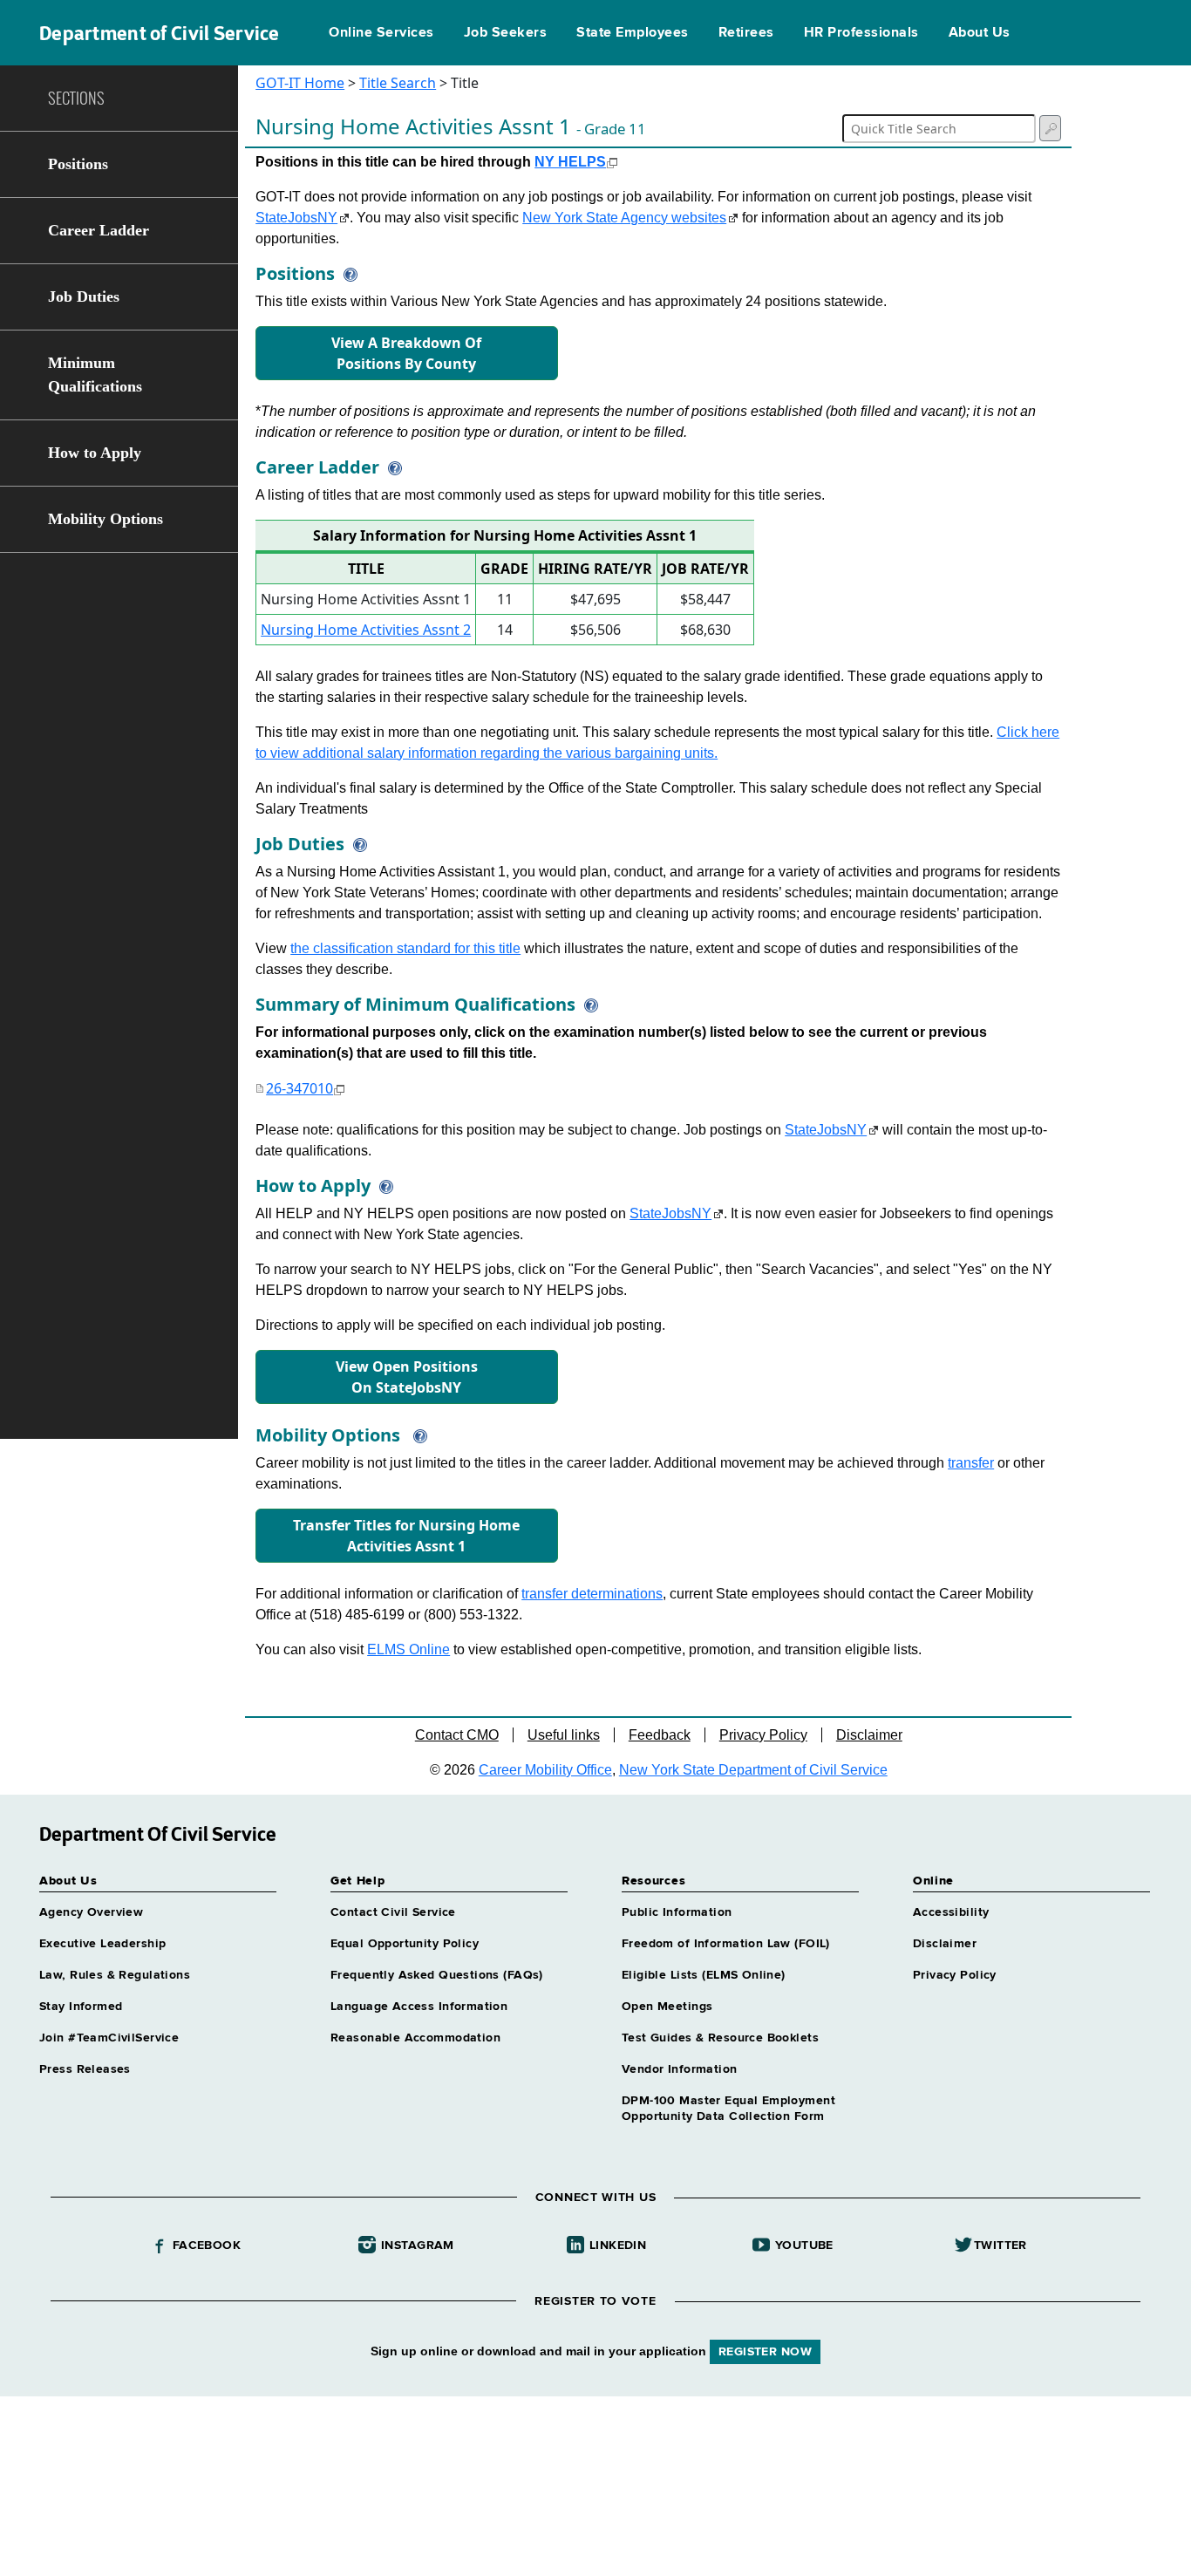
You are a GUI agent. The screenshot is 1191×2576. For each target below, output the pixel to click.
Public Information (677, 1912)
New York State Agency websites (624, 218)
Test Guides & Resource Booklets (720, 2038)
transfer (971, 1463)
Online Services (381, 33)
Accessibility (951, 1912)
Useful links (564, 1735)
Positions (78, 164)
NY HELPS (570, 162)
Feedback (660, 1735)
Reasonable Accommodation (415, 2038)
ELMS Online (408, 1649)
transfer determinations (592, 1594)
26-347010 (299, 1088)
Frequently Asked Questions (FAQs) (437, 1975)
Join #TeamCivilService (109, 2038)
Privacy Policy (763, 1735)
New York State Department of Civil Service (753, 1770)
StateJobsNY (296, 218)
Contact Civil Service (393, 1912)
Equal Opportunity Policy (405, 1944)
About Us (980, 33)
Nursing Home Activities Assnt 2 (366, 630)
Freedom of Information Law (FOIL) (726, 1944)
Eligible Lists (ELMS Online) (704, 1975)
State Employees (632, 33)
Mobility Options (105, 519)
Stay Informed (81, 2007)
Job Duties (84, 296)
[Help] (346, 273)
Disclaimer (869, 1735)
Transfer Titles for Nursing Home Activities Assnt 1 (406, 1536)
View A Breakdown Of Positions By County (406, 353)
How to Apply (95, 453)
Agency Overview (91, 1912)
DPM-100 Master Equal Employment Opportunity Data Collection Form (728, 2109)
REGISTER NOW (765, 2352)
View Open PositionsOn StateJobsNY (407, 1377)
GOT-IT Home (300, 83)
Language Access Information (419, 2007)
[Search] (1050, 128)
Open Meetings (667, 2007)
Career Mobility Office (545, 1770)
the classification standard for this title (405, 948)
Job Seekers (505, 33)
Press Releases (85, 2069)
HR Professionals (861, 33)
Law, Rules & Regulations (115, 1975)
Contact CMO (457, 1735)
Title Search (398, 83)
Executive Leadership (102, 1944)
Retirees (746, 33)
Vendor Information (680, 2069)
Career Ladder (99, 230)
